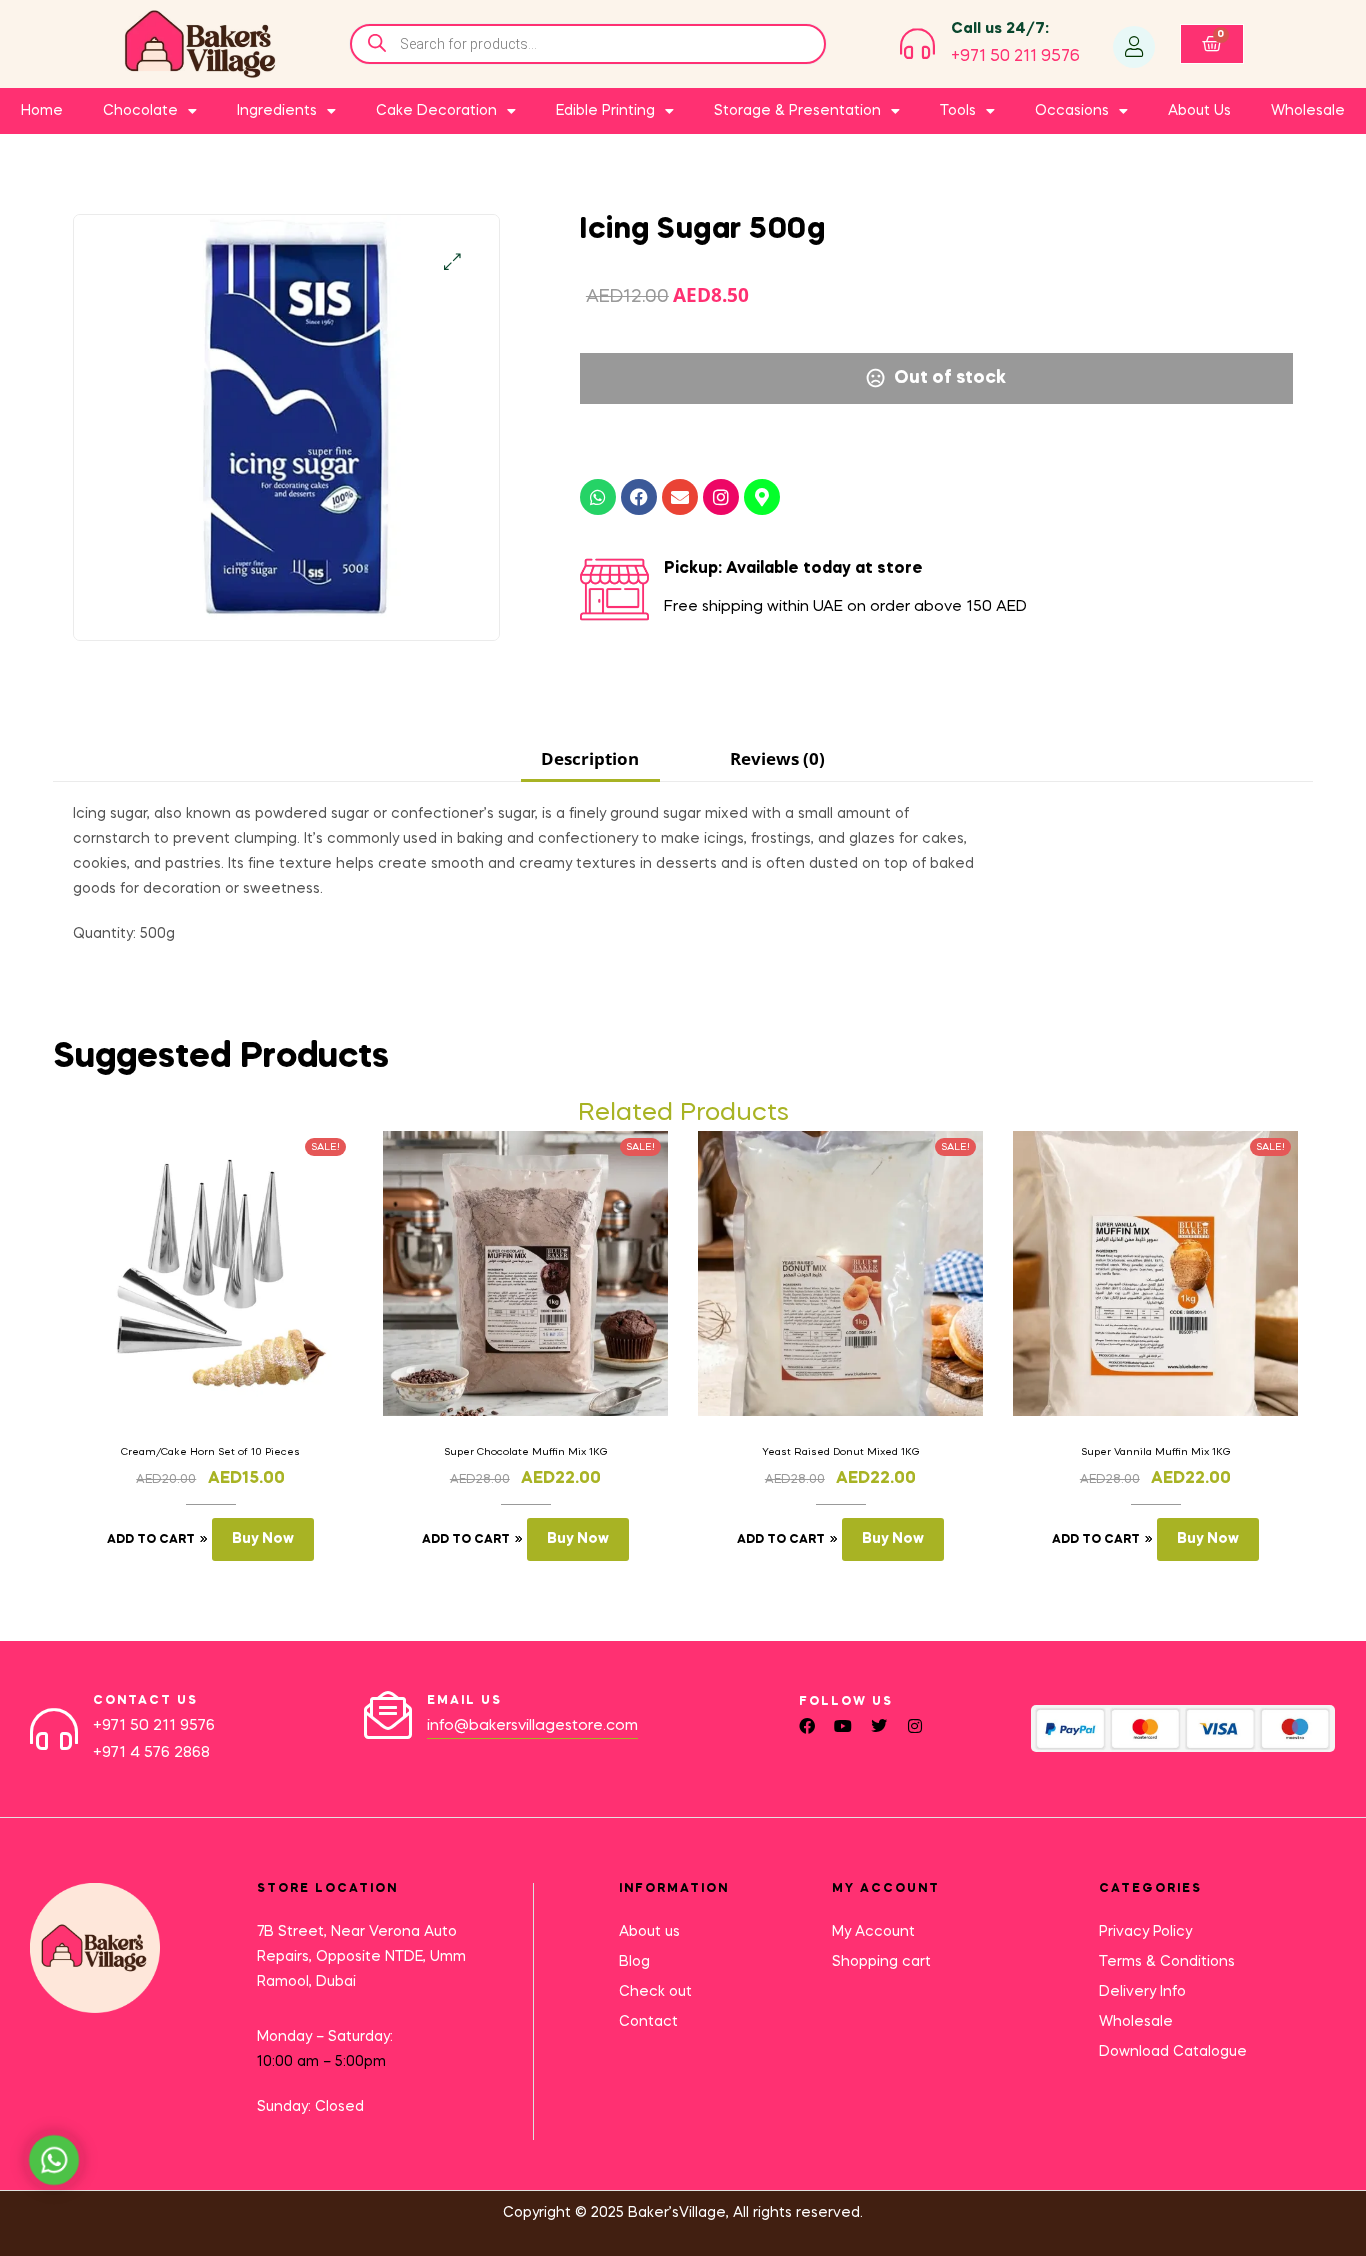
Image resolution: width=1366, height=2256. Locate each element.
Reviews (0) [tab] (777, 758)
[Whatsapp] (598, 497)
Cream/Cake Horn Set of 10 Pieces (210, 1452)
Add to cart (151, 1540)
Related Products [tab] (683, 1113)
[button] (452, 261)
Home (42, 111)
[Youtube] (843, 1726)
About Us (1199, 111)
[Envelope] (680, 497)
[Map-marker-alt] (762, 497)
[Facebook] (639, 497)
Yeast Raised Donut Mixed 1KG (841, 1452)
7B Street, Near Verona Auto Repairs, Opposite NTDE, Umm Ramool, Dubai (361, 1957)
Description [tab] (590, 758)
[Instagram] (721, 497)
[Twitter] (879, 1726)
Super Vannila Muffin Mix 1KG (1156, 1452)
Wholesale (1308, 111)
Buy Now (263, 1539)
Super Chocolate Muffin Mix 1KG (526, 1452)
